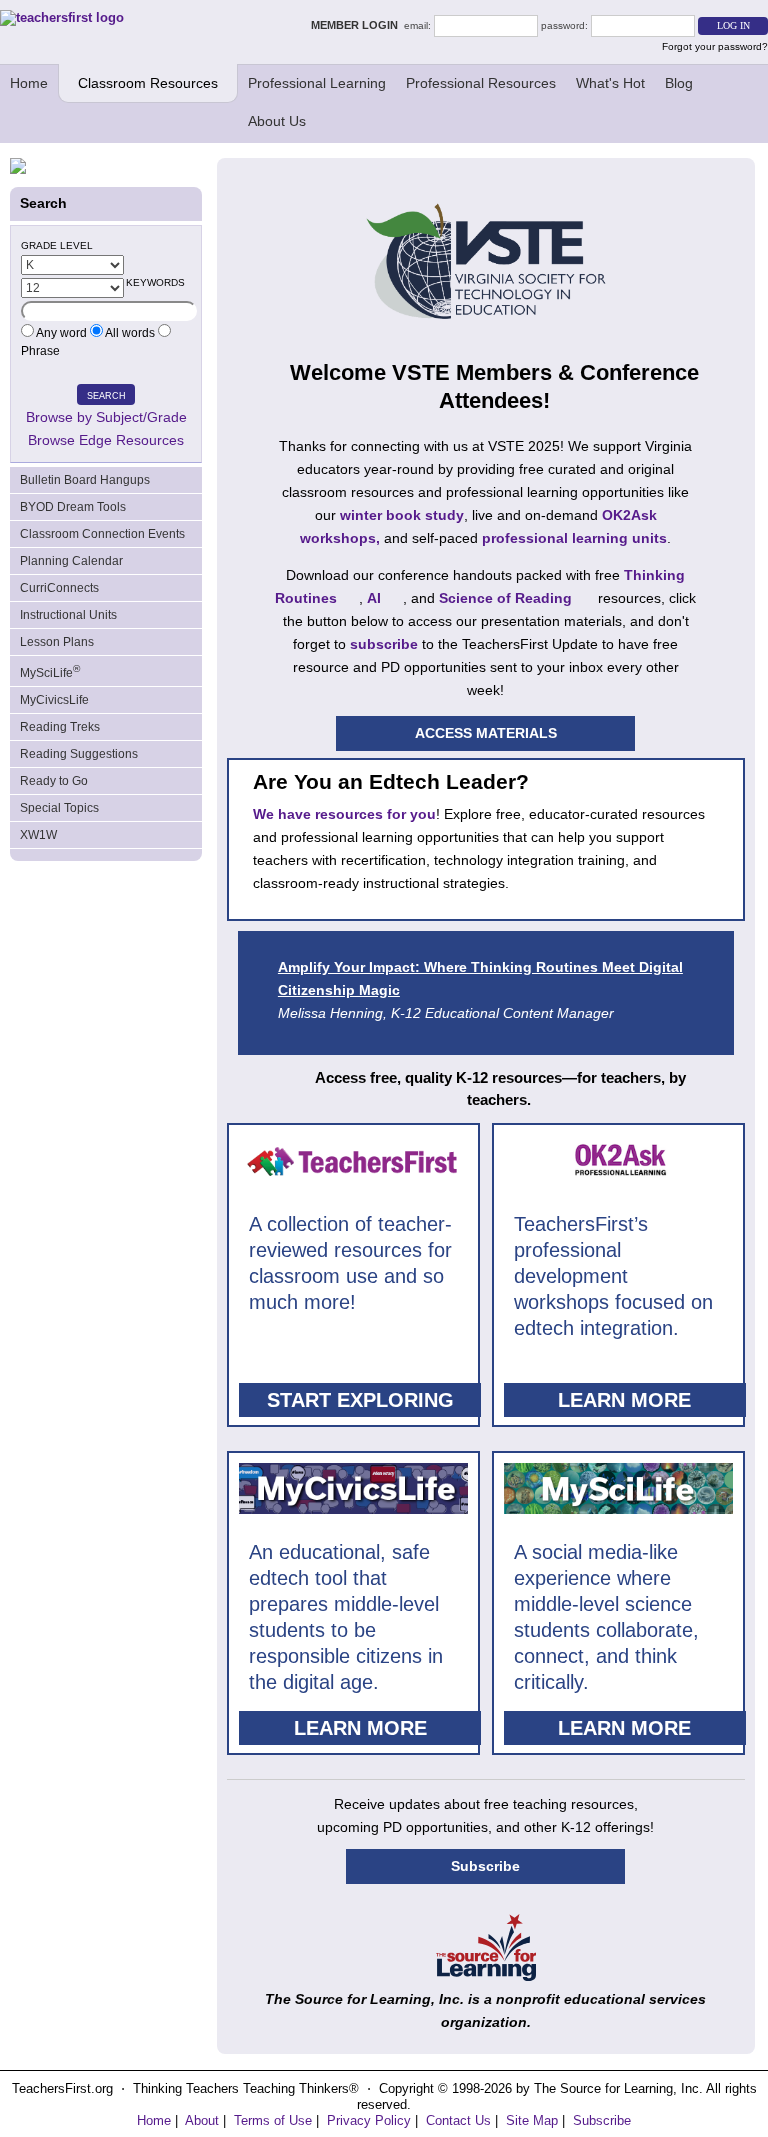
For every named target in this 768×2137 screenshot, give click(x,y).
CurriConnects (59, 588)
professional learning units (574, 538)
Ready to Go (54, 781)
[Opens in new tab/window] (486, 1976)
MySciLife (50, 671)
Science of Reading (505, 598)
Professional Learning (317, 83)
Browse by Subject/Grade (106, 417)
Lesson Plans (57, 642)
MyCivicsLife (54, 700)
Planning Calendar (71, 561)
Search (106, 396)
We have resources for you (344, 814)
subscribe (384, 644)
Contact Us (458, 2120)
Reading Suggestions (79, 754)
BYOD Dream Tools (73, 507)
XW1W (38, 835)
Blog (679, 83)
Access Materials (486, 733)
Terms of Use (273, 2120)
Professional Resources (481, 83)
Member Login (357, 25)
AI (374, 598)
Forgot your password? (715, 46)
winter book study (402, 515)
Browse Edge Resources (106, 440)
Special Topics (59, 808)
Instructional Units (68, 615)
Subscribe (485, 1866)
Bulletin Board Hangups (85, 480)
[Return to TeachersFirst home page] (62, 17)
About (202, 2120)
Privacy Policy (369, 2120)
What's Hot (610, 83)
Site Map (532, 2120)
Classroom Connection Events (102, 534)
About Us (277, 121)
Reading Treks (60, 727)
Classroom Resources (148, 83)
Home (29, 83)
